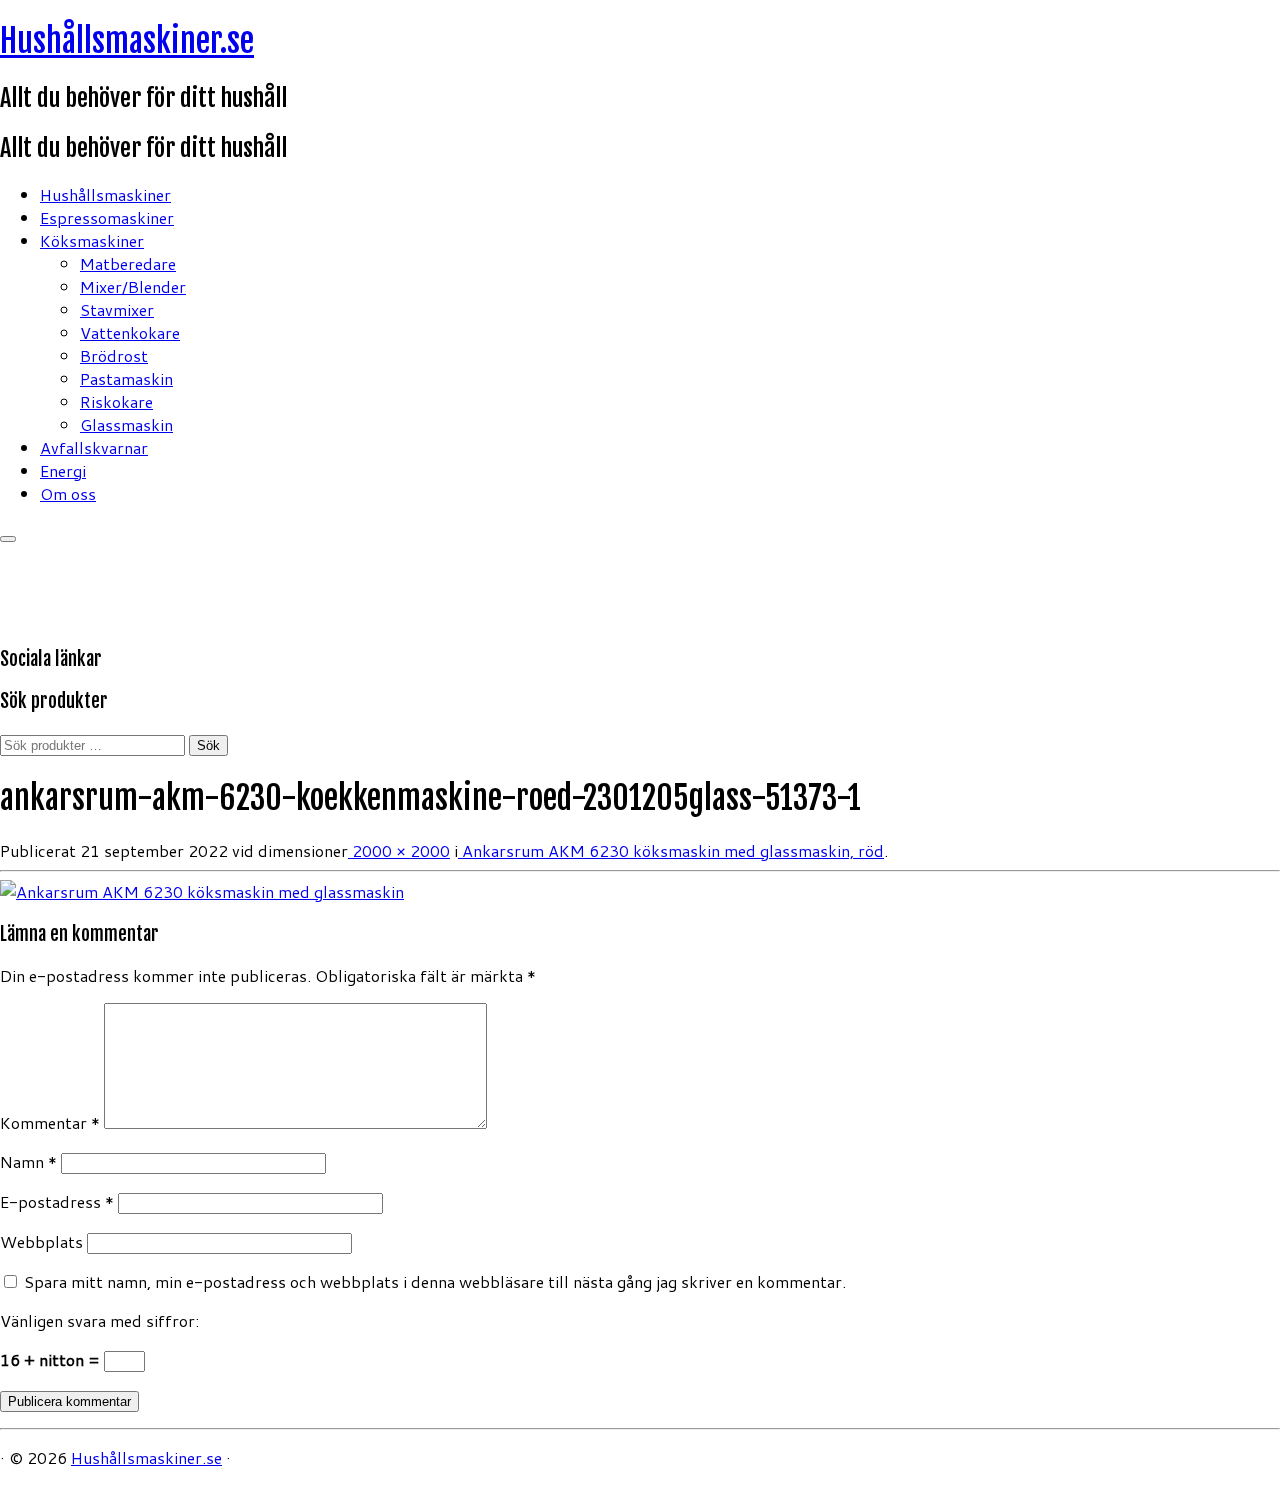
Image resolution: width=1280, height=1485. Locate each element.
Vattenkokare (130, 332)
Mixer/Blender (133, 286)
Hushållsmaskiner (105, 194)
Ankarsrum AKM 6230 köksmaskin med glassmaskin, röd (671, 850)
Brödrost (114, 355)
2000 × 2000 (399, 850)
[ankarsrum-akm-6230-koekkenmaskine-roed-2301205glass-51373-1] (202, 891)
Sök (208, 745)
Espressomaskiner (107, 217)
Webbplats (41, 1241)
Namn (28, 1161)
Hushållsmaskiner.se (127, 41)
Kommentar (50, 1122)
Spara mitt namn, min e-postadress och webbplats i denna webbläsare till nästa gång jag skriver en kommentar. (435, 1281)
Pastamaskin (126, 378)
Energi (63, 470)
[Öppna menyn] (8, 539)
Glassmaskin (126, 424)
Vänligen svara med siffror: (99, 1320)
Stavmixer (117, 309)
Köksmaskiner (92, 240)
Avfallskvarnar (94, 447)
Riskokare (116, 401)
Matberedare (128, 263)
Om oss (68, 493)
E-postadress (57, 1201)
